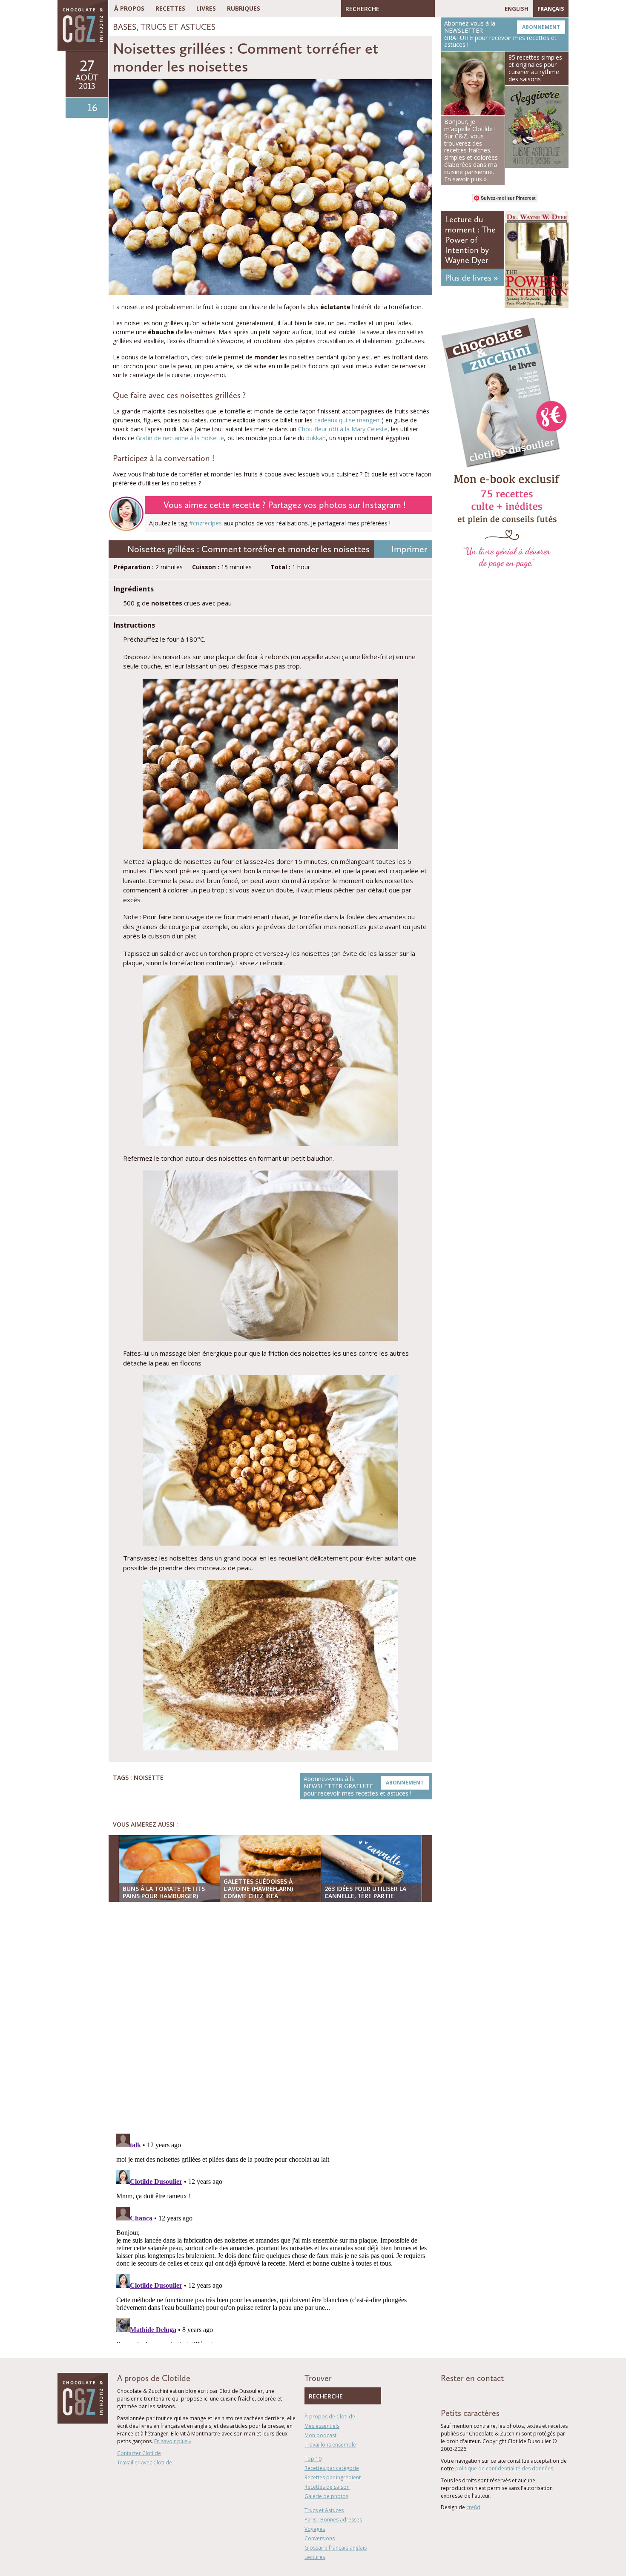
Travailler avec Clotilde (145, 2463)
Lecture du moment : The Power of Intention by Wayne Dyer (470, 240)
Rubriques (244, 8)
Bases (125, 27)
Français (551, 9)
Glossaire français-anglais (336, 2548)
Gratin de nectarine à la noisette (180, 438)
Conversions (320, 2538)
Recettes (170, 8)
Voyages (315, 2529)
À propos (129, 8)
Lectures (315, 2557)
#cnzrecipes (205, 523)
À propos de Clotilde (330, 2417)
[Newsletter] (491, 9)
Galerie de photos (326, 2496)
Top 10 (313, 2459)
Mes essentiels (322, 2426)
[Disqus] (273, 2019)
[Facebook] (441, 9)
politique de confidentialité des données (504, 2468)
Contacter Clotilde (139, 2453)
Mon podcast (320, 2435)
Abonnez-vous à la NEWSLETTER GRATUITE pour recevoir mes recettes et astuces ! (364, 1786)
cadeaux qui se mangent (348, 420)
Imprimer (409, 549)
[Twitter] (454, 9)
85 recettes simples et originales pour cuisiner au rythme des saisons (535, 68)
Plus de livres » (471, 278)
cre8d (473, 2507)
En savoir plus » (173, 2441)
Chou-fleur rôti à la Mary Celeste (343, 429)
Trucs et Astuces (178, 27)
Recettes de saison (327, 2487)
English (517, 9)
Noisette (149, 1777)
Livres (206, 8)
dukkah (316, 438)
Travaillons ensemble (330, 2445)
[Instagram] (478, 9)
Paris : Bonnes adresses (333, 2520)
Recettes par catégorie (332, 2468)
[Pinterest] (466, 9)
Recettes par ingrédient (333, 2477)
